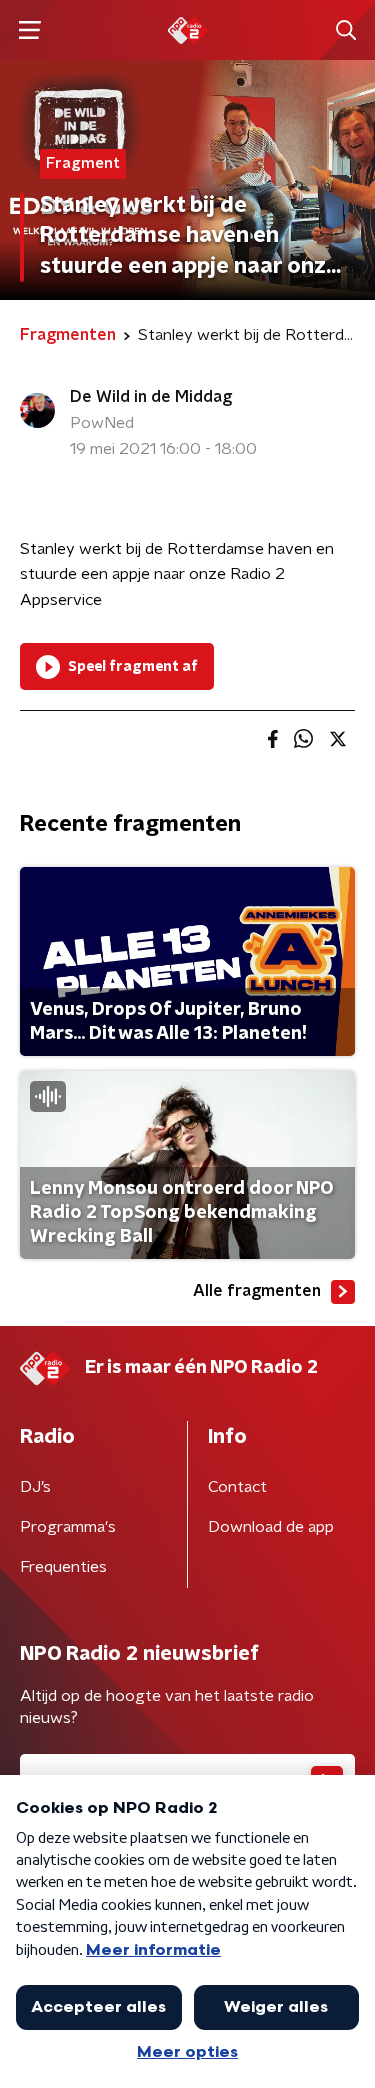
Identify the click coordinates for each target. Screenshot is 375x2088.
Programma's (68, 1527)
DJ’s (35, 1487)
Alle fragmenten (257, 1291)
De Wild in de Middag (151, 397)
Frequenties (63, 1567)
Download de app (271, 1527)
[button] (29, 30)
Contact (237, 1487)
